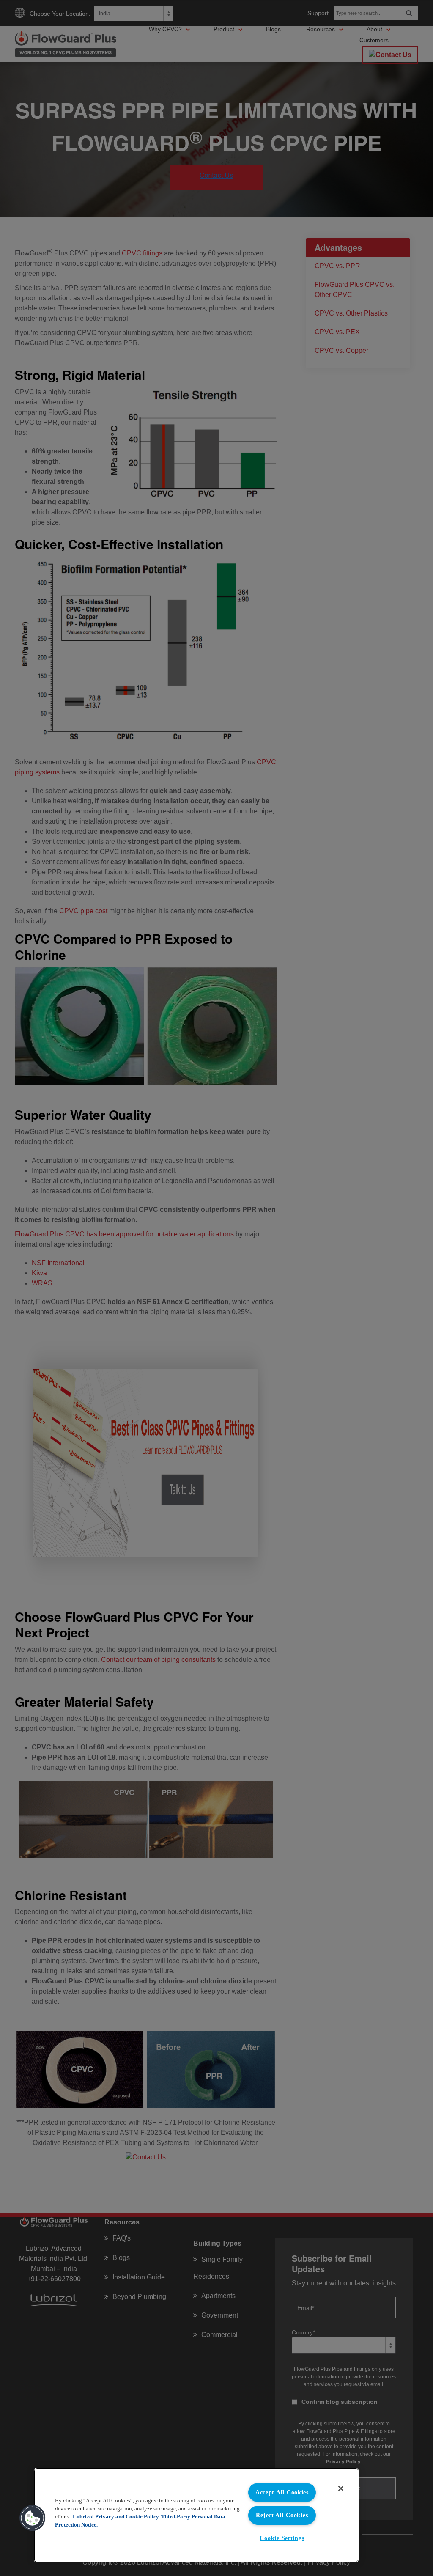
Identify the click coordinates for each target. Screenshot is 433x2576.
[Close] (341, 2488)
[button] (33, 2518)
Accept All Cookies (282, 2492)
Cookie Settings (282, 2538)
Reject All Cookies (282, 2515)
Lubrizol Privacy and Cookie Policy (116, 2517)
